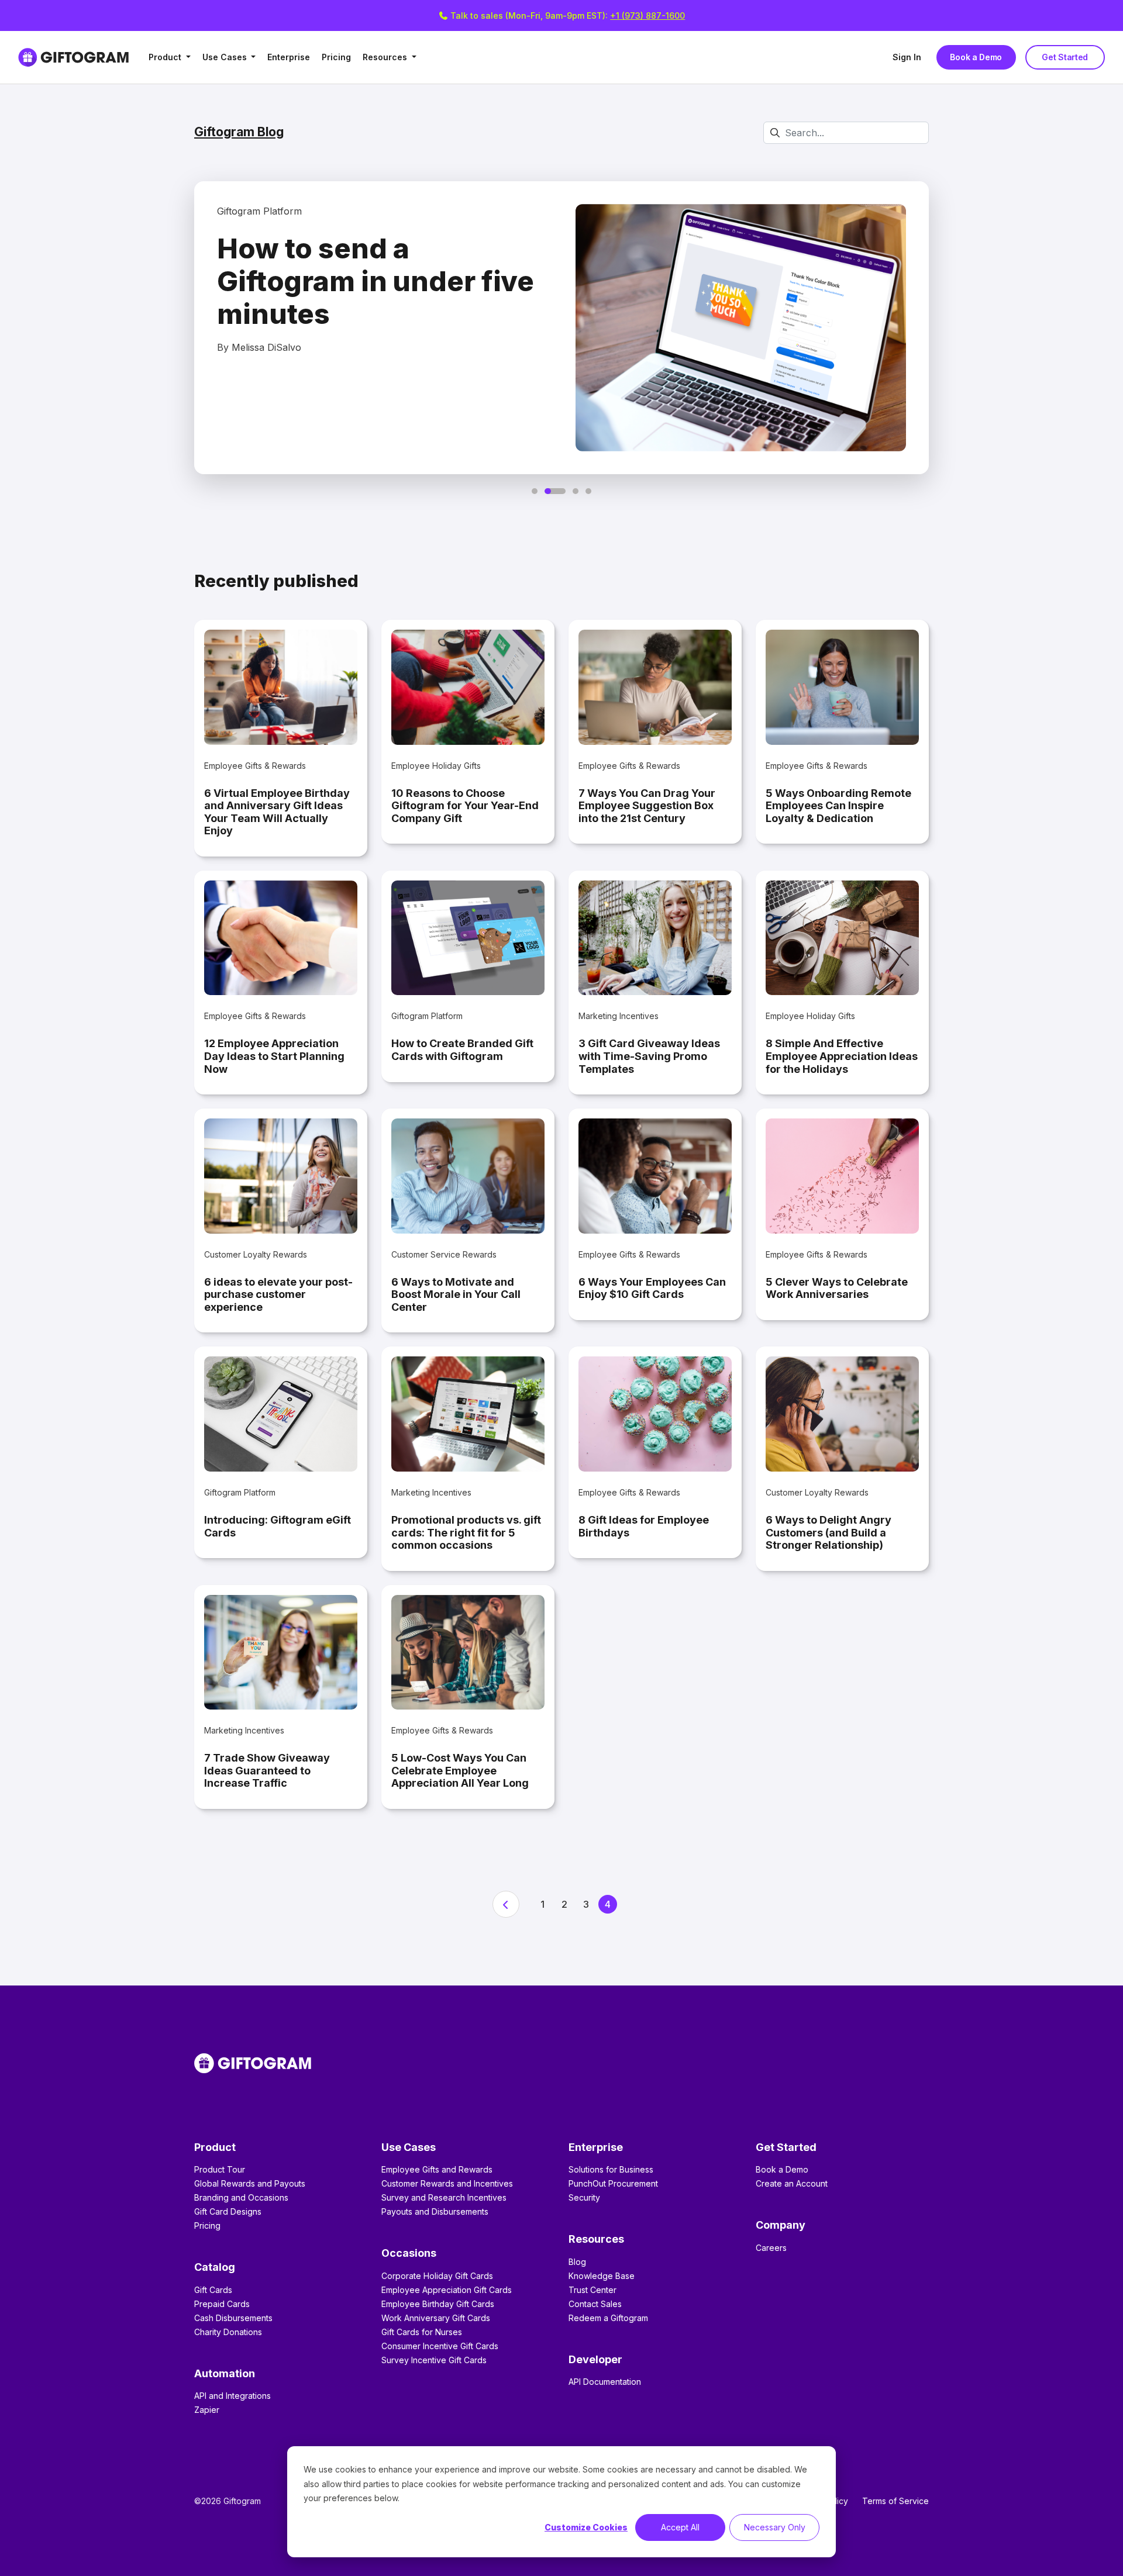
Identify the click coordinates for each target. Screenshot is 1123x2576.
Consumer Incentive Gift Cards (440, 2346)
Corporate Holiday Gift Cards (437, 2276)
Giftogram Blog (239, 132)
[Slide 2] (555, 491)
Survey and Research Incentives (444, 2197)
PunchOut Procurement (613, 2183)
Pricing (336, 57)
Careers (771, 2248)
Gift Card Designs (228, 2211)
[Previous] (506, 1904)
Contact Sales (595, 2304)
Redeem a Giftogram (608, 2318)
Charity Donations (228, 2332)
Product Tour (220, 2169)
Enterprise (289, 57)
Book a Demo (976, 57)
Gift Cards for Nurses (422, 2332)
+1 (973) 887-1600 (647, 15)
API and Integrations (232, 2396)
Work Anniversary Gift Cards (436, 2318)
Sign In (907, 57)
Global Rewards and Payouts (250, 2183)
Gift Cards (213, 2290)
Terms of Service (895, 2501)
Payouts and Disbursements (435, 2211)
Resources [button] (386, 57)
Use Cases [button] (226, 57)
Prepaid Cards (222, 2304)
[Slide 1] (535, 491)
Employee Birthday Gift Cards (438, 2304)
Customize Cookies (586, 2527)
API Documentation (605, 2382)
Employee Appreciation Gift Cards (447, 2290)
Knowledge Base (602, 2276)
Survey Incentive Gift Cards (434, 2360)
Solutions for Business (611, 2169)
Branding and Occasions (241, 2197)
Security (584, 2197)
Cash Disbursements (233, 2318)
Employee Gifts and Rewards (437, 2169)
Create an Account (792, 2183)
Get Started (1065, 57)
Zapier (207, 2410)
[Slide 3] (576, 491)
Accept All (680, 2527)
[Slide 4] (588, 491)
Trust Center (592, 2290)
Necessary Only (775, 2527)
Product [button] (166, 57)
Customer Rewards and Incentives (447, 2183)
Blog (577, 2262)
